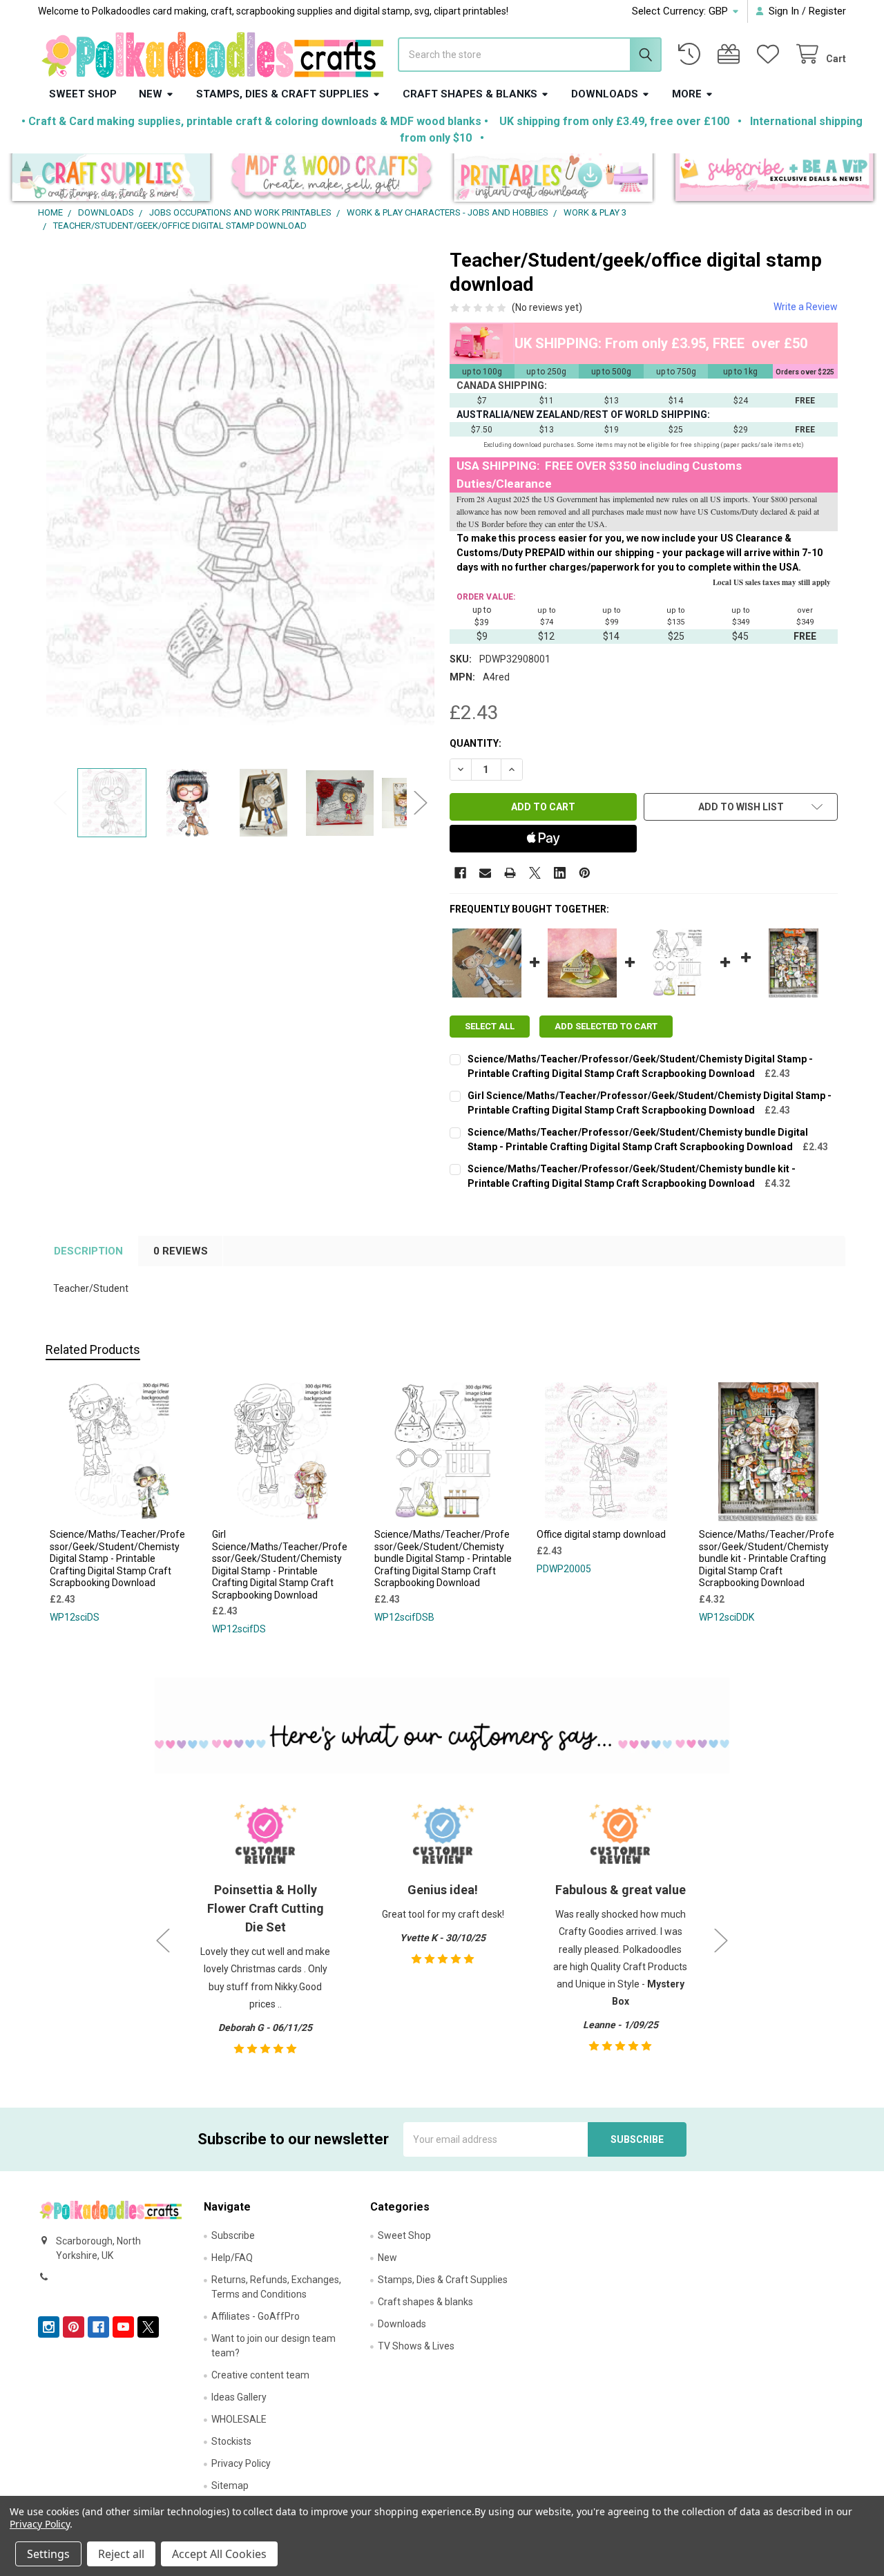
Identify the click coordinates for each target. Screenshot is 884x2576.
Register (827, 11)
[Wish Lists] (771, 54)
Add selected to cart (606, 1026)
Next (421, 803)
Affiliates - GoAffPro (256, 2316)
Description (88, 1251)
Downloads (605, 94)
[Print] (510, 873)
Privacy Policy (241, 2463)
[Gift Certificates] (731, 54)
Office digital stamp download (601, 1534)
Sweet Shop (83, 94)
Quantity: (475, 743)
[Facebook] (460, 873)
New (151, 94)
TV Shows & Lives (416, 2346)
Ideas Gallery (239, 2397)
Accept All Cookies (219, 2554)
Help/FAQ (232, 2258)
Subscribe (233, 2235)
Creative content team (260, 2375)
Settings (48, 2554)
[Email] (485, 873)
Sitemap (230, 2486)
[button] (111, 179)
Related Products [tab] (93, 1349)
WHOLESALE (239, 2419)
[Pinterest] (585, 873)
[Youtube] (123, 2327)
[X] (535, 873)
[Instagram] (49, 2327)
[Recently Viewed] (692, 54)
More (687, 94)
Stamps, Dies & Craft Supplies (282, 94)
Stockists (231, 2441)
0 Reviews (181, 1251)
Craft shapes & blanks (470, 94)
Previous (60, 803)
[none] (241, 504)
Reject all (121, 2554)
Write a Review (806, 307)
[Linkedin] (560, 873)
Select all (490, 1026)
